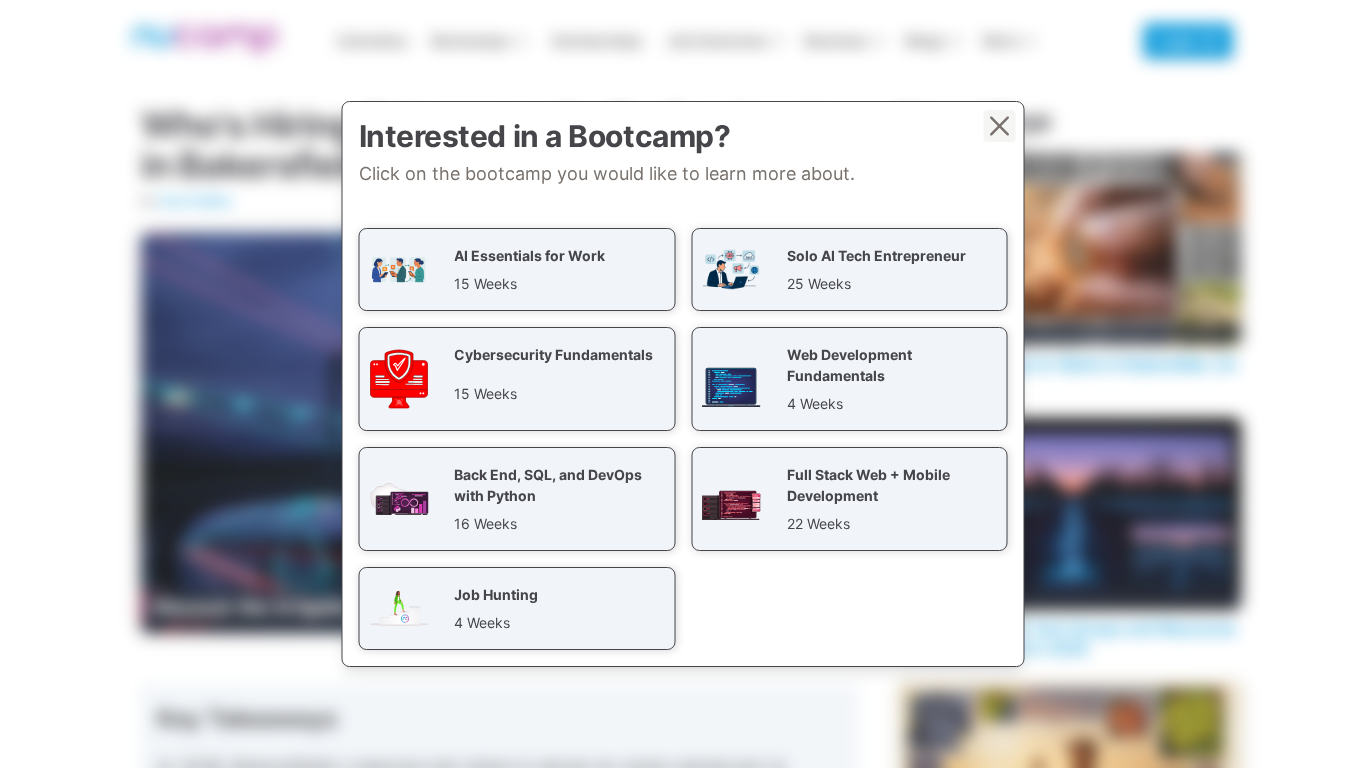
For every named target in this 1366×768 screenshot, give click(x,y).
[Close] (1000, 126)
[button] (517, 269)
